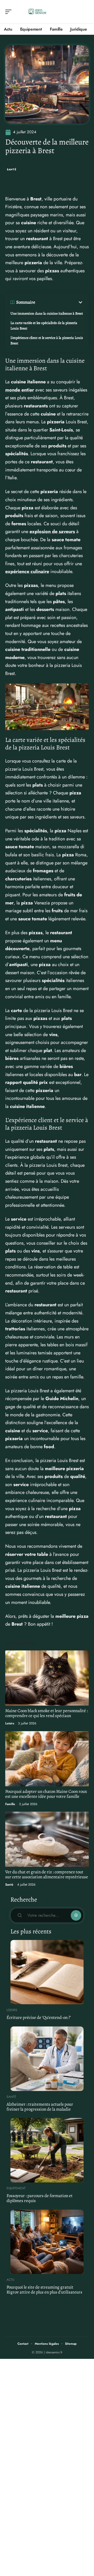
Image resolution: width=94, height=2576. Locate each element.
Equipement (16, 2188)
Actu (10, 2280)
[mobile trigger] (10, 12)
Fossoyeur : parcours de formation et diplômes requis (40, 2198)
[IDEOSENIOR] (38, 12)
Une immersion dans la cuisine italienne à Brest (47, 313)
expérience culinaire (27, 571)
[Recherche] (85, 12)
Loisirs (10, 1723)
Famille (10, 1804)
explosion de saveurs (52, 532)
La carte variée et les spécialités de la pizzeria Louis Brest (44, 326)
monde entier (20, 390)
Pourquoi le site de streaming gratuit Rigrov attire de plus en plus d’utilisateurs (44, 2290)
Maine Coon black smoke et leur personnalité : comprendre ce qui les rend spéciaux (46, 1713)
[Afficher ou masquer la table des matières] (59, 302)
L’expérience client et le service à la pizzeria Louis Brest (47, 340)
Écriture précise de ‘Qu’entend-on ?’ (39, 2017)
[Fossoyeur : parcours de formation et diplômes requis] (47, 2150)
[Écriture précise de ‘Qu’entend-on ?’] (47, 1972)
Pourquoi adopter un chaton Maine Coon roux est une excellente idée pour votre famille (46, 1794)
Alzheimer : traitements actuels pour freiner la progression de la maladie (40, 2107)
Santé (12, 169)
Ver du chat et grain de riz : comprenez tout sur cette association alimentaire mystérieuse (47, 1874)
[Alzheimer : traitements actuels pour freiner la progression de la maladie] (47, 2059)
